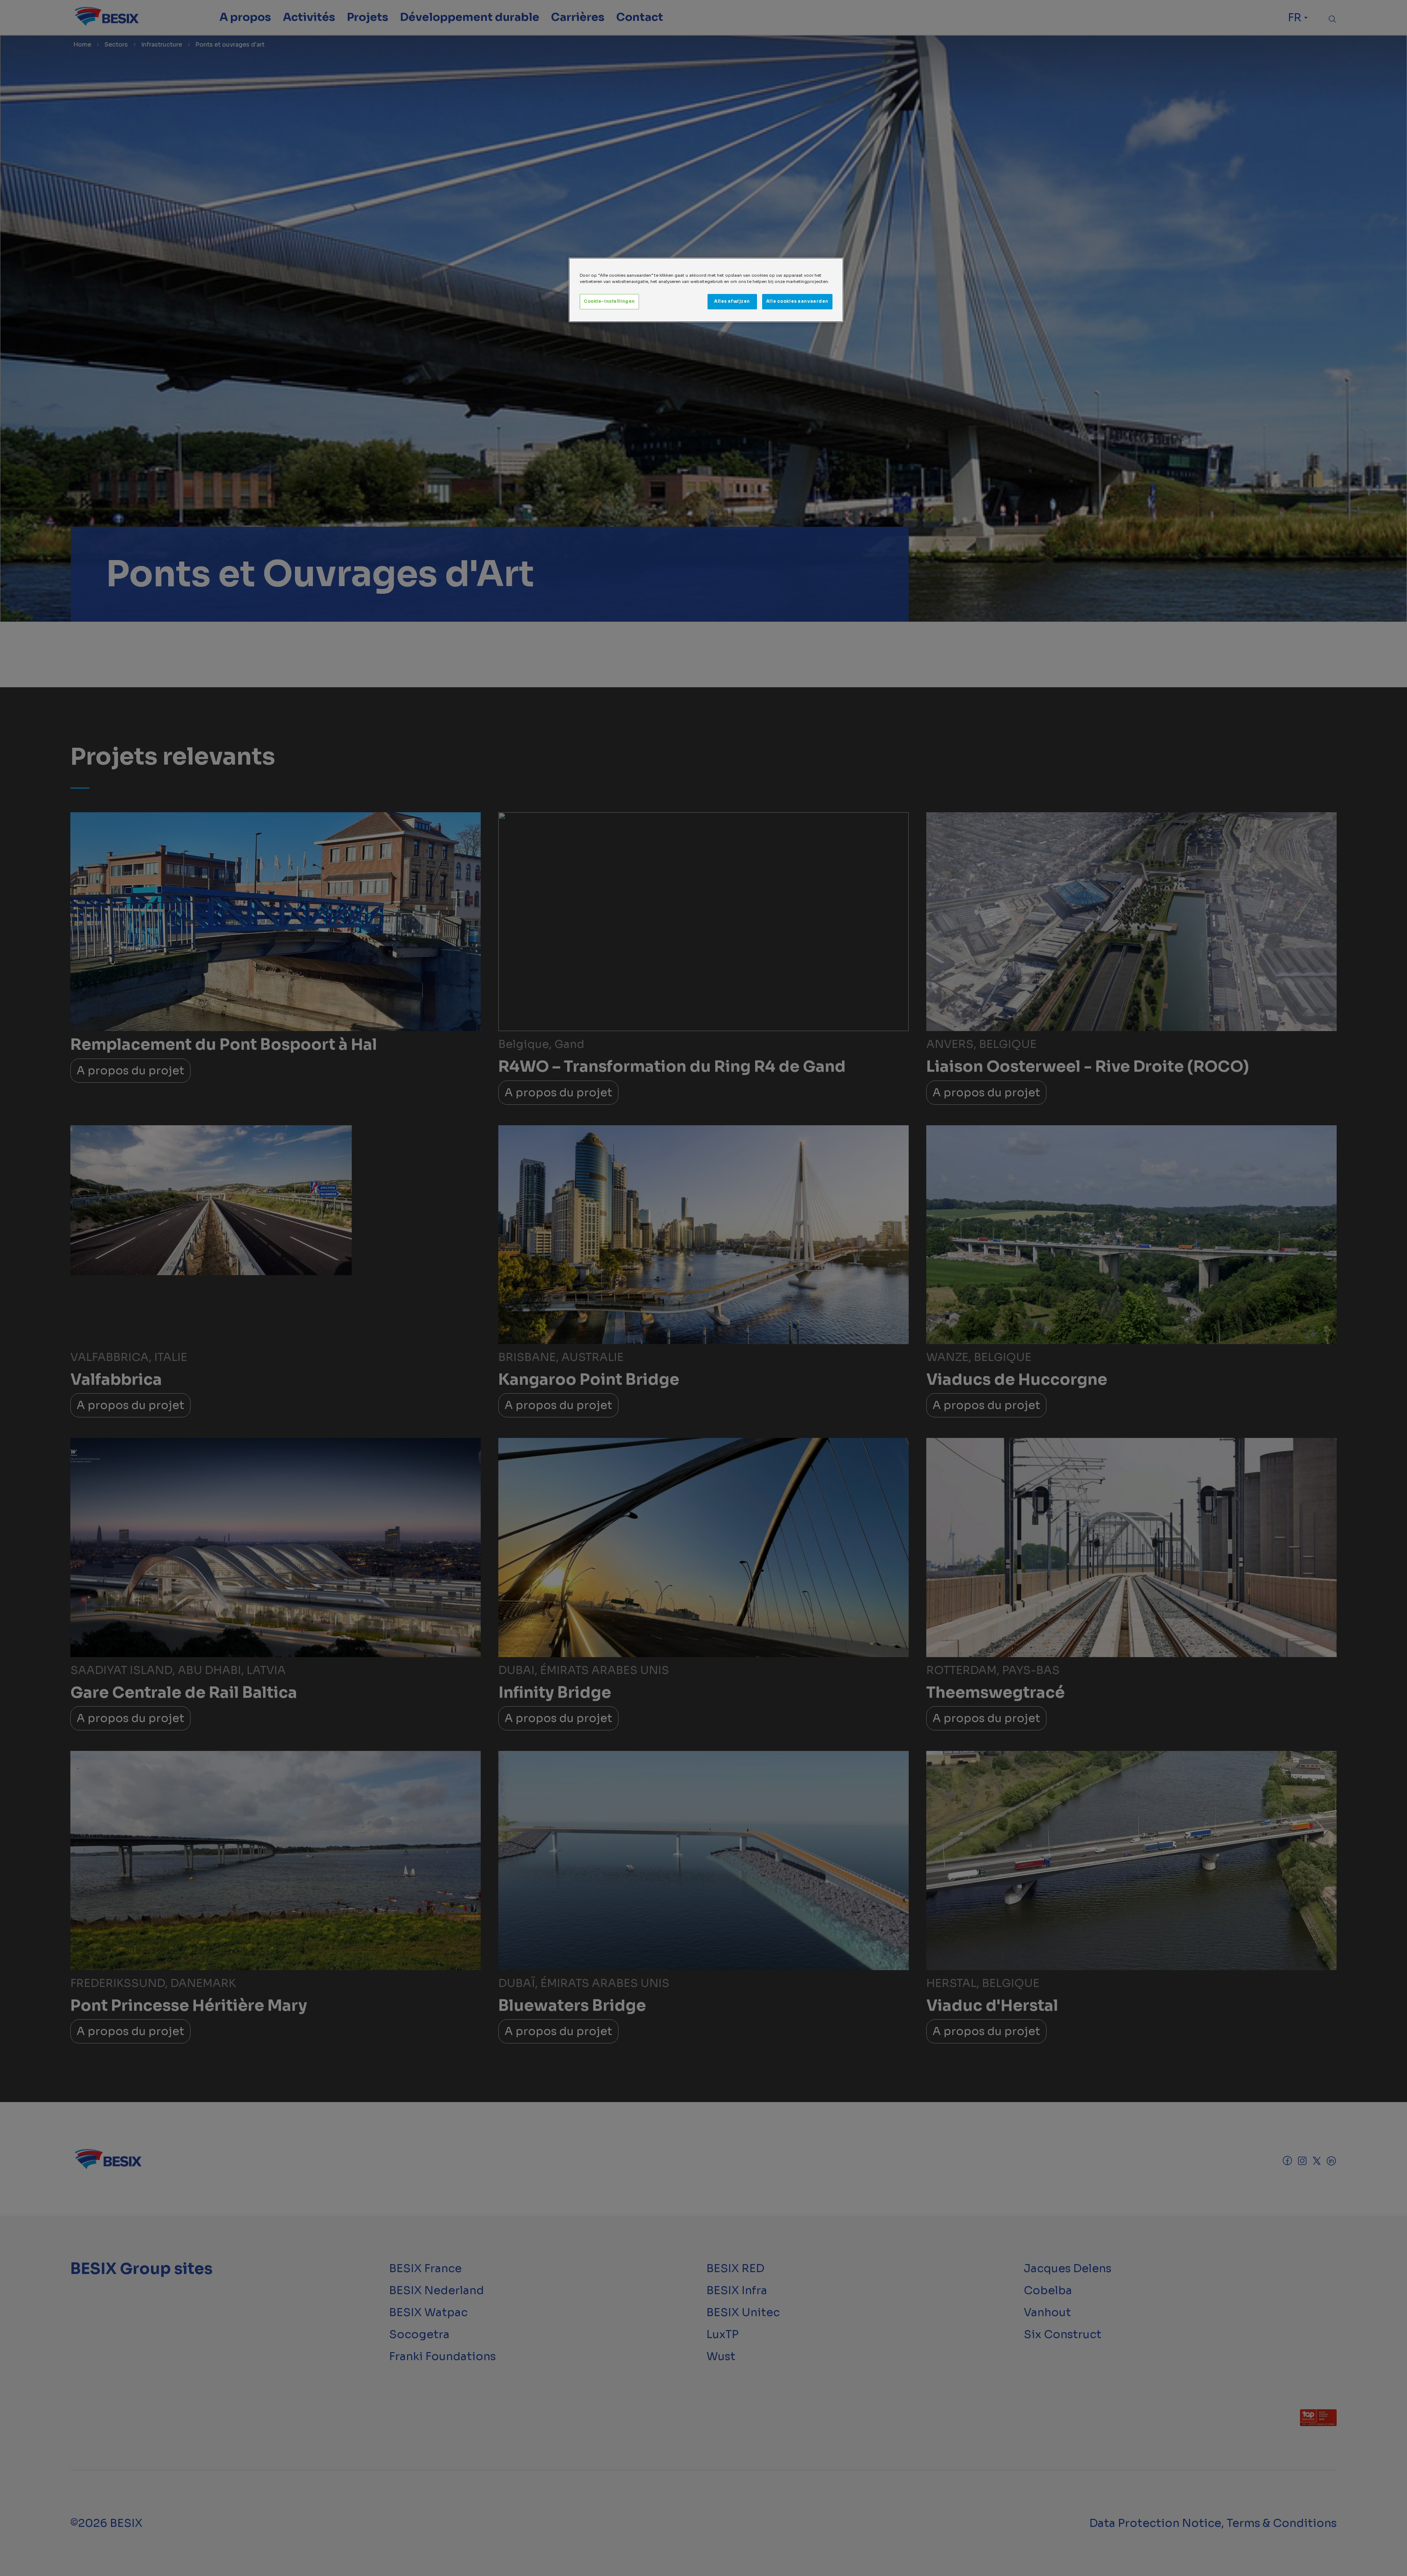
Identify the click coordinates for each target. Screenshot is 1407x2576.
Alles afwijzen (732, 301)
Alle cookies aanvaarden (797, 301)
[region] (706, 290)
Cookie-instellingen (609, 301)
